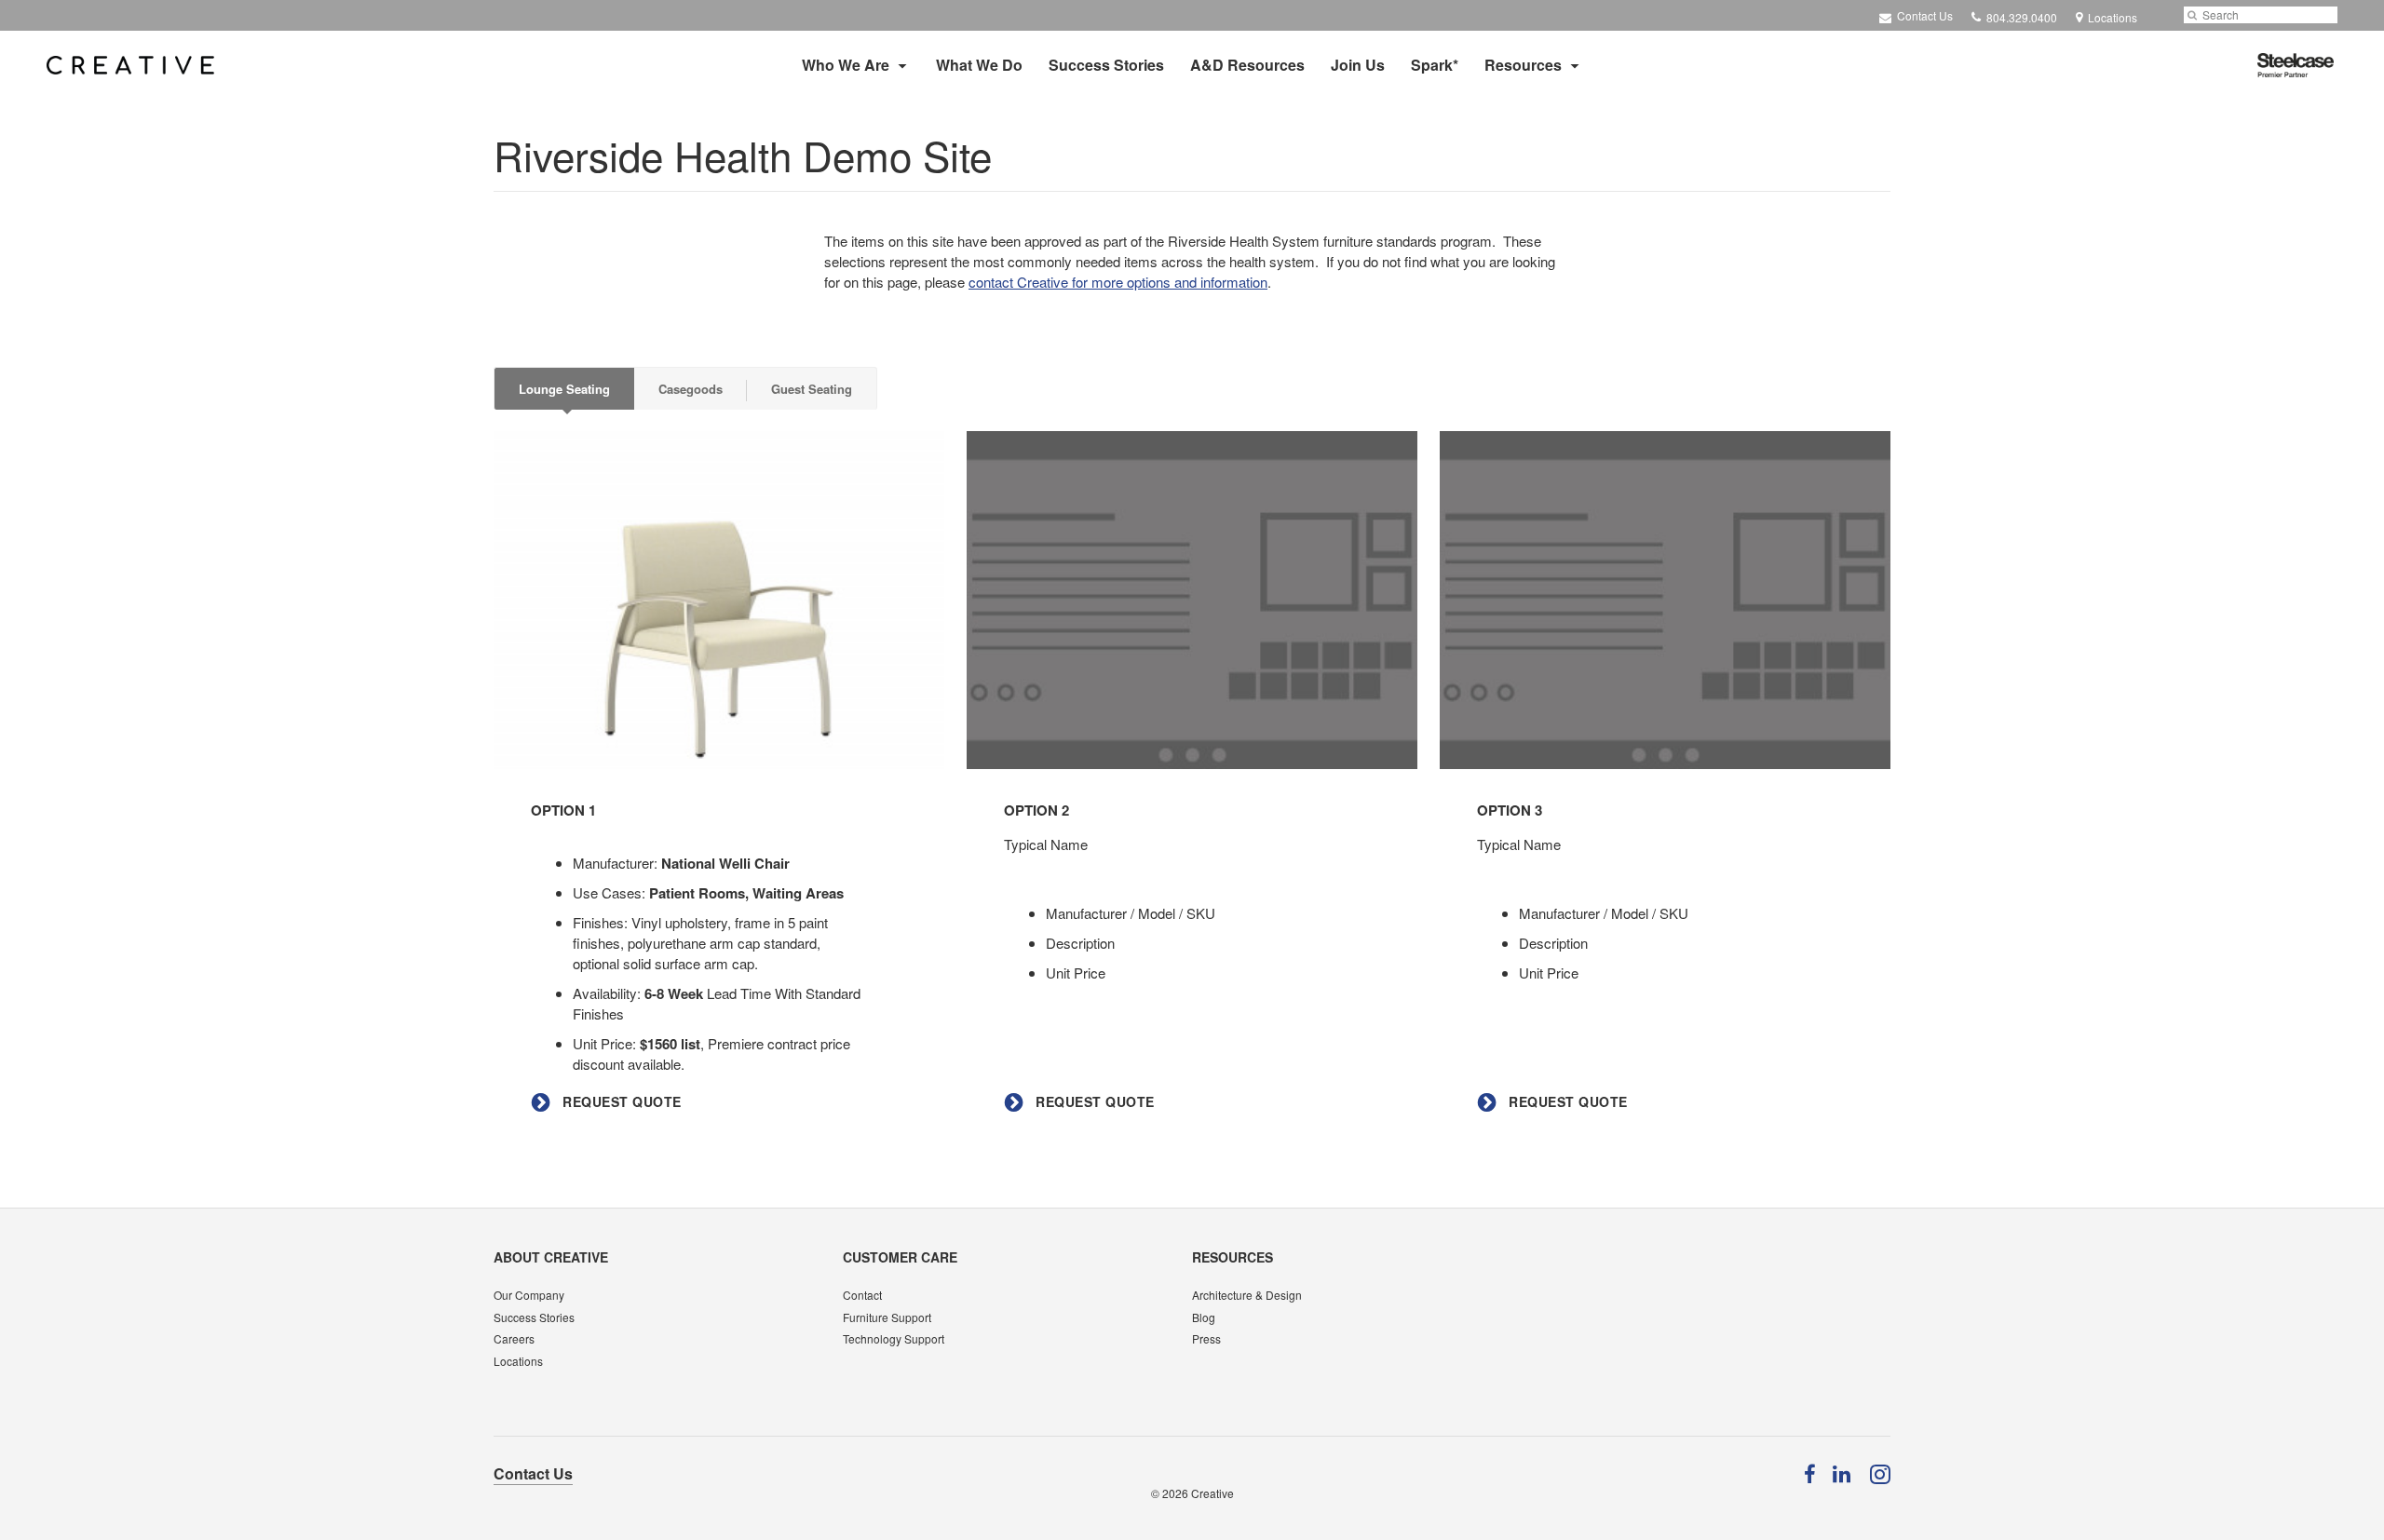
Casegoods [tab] (691, 389)
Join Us (1358, 65)
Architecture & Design (1247, 1295)
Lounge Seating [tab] (564, 389)
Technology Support (894, 1338)
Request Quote (620, 1102)
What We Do (979, 65)
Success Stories (1106, 65)
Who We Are (846, 65)
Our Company (529, 1295)
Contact (862, 1295)
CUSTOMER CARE (900, 1257)
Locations (518, 1361)
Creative (1212, 1493)
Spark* (1435, 65)
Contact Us (1923, 15)
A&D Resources (1247, 65)
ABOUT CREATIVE (551, 1257)
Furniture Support (887, 1317)
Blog (1204, 1317)
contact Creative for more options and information (1118, 282)
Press (1206, 1338)
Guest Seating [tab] (812, 389)
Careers (514, 1338)
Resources (1523, 65)
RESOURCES (1233, 1257)
